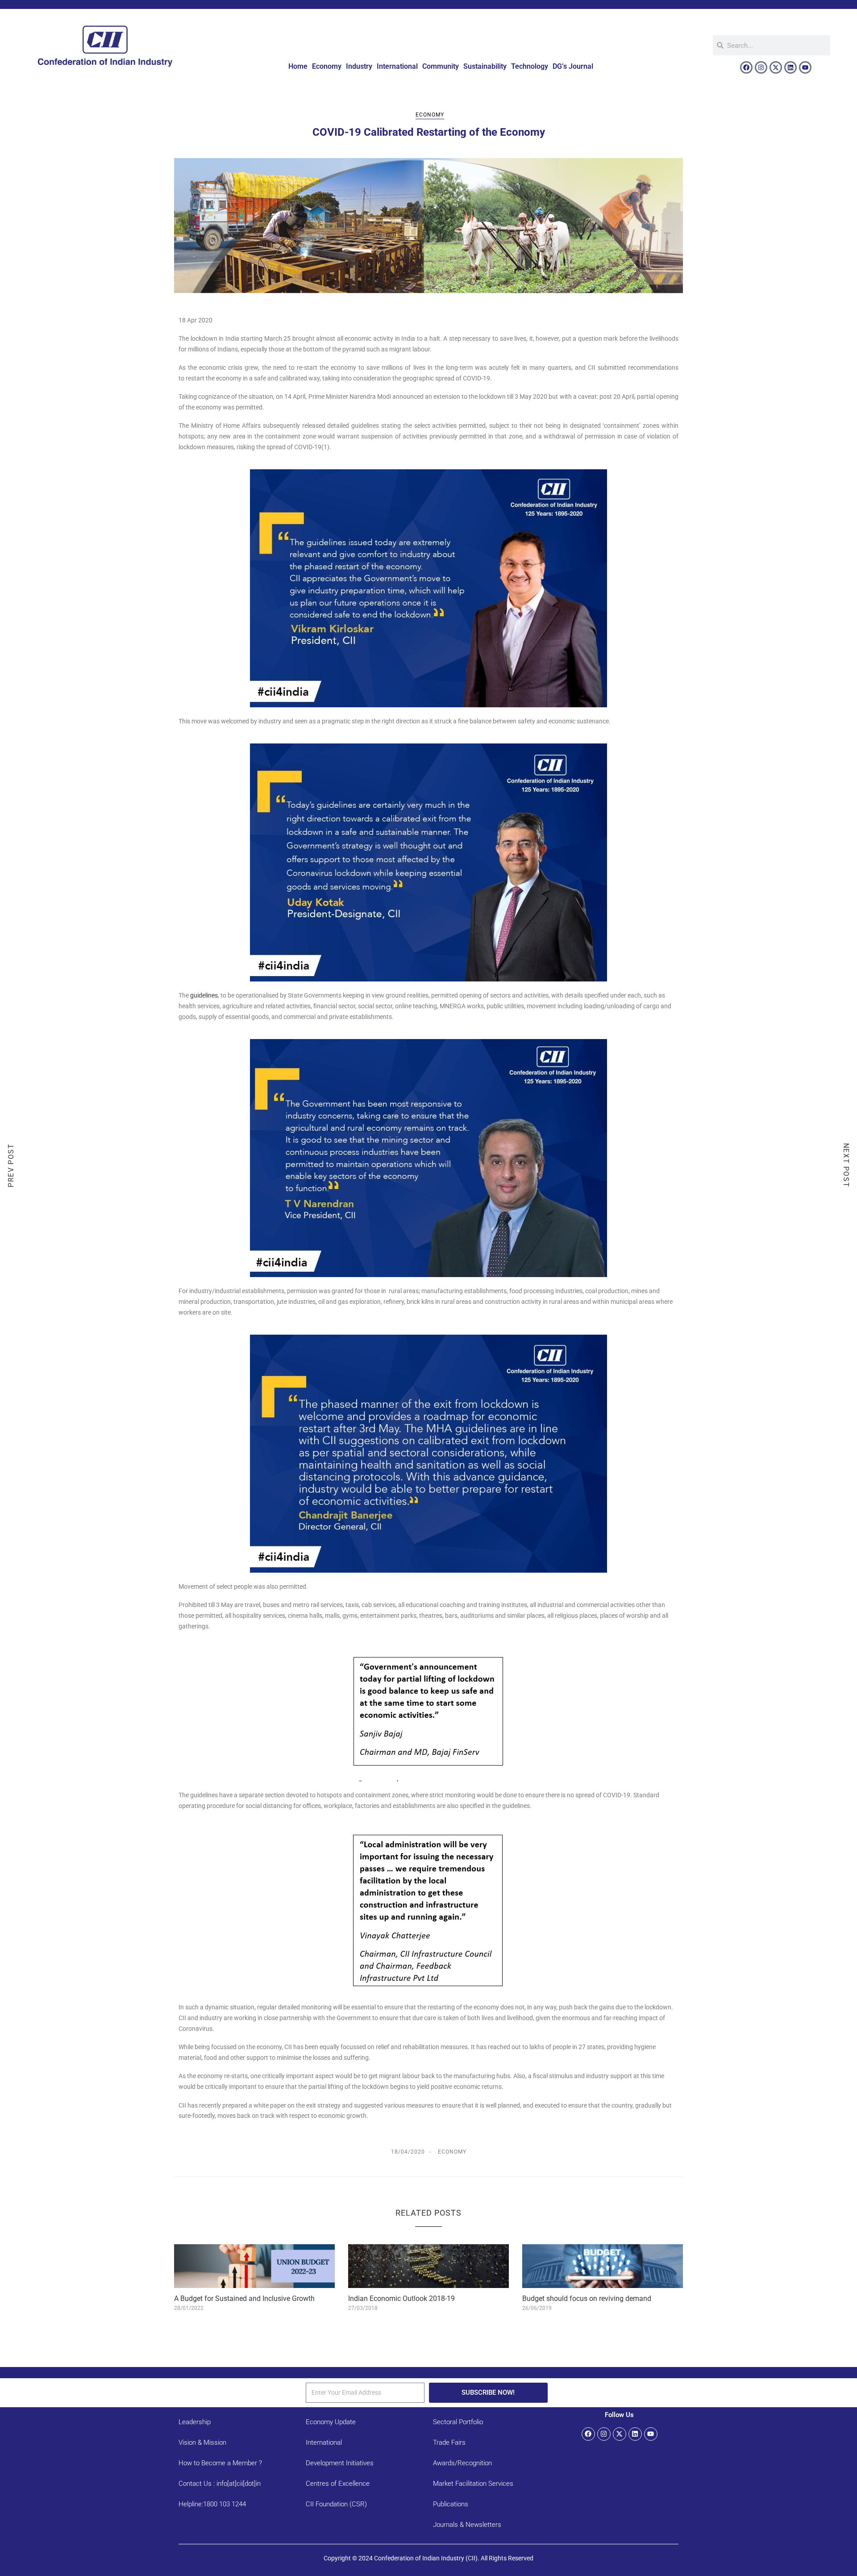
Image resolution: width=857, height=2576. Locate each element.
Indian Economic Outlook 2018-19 (401, 2298)
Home (298, 66)
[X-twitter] (776, 67)
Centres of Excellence (338, 2484)
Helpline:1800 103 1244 (212, 2504)
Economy (327, 66)
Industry (359, 66)
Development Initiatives (340, 2463)
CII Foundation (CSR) (336, 2504)
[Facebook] (746, 67)
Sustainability (485, 66)
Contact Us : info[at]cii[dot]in (220, 2484)
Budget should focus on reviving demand (587, 2298)
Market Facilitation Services (473, 2484)
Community (441, 66)
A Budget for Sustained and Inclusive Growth (244, 2298)
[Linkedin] (790, 67)
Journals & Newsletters (467, 2525)
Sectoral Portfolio (458, 2422)
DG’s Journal (573, 66)
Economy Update (331, 2422)
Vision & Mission (202, 2442)
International (397, 66)
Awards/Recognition (462, 2463)
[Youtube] (805, 67)
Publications (451, 2504)
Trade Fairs (449, 2442)
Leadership (195, 2422)
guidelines (204, 995)
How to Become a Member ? (220, 2463)
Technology (530, 66)
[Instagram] (761, 67)
